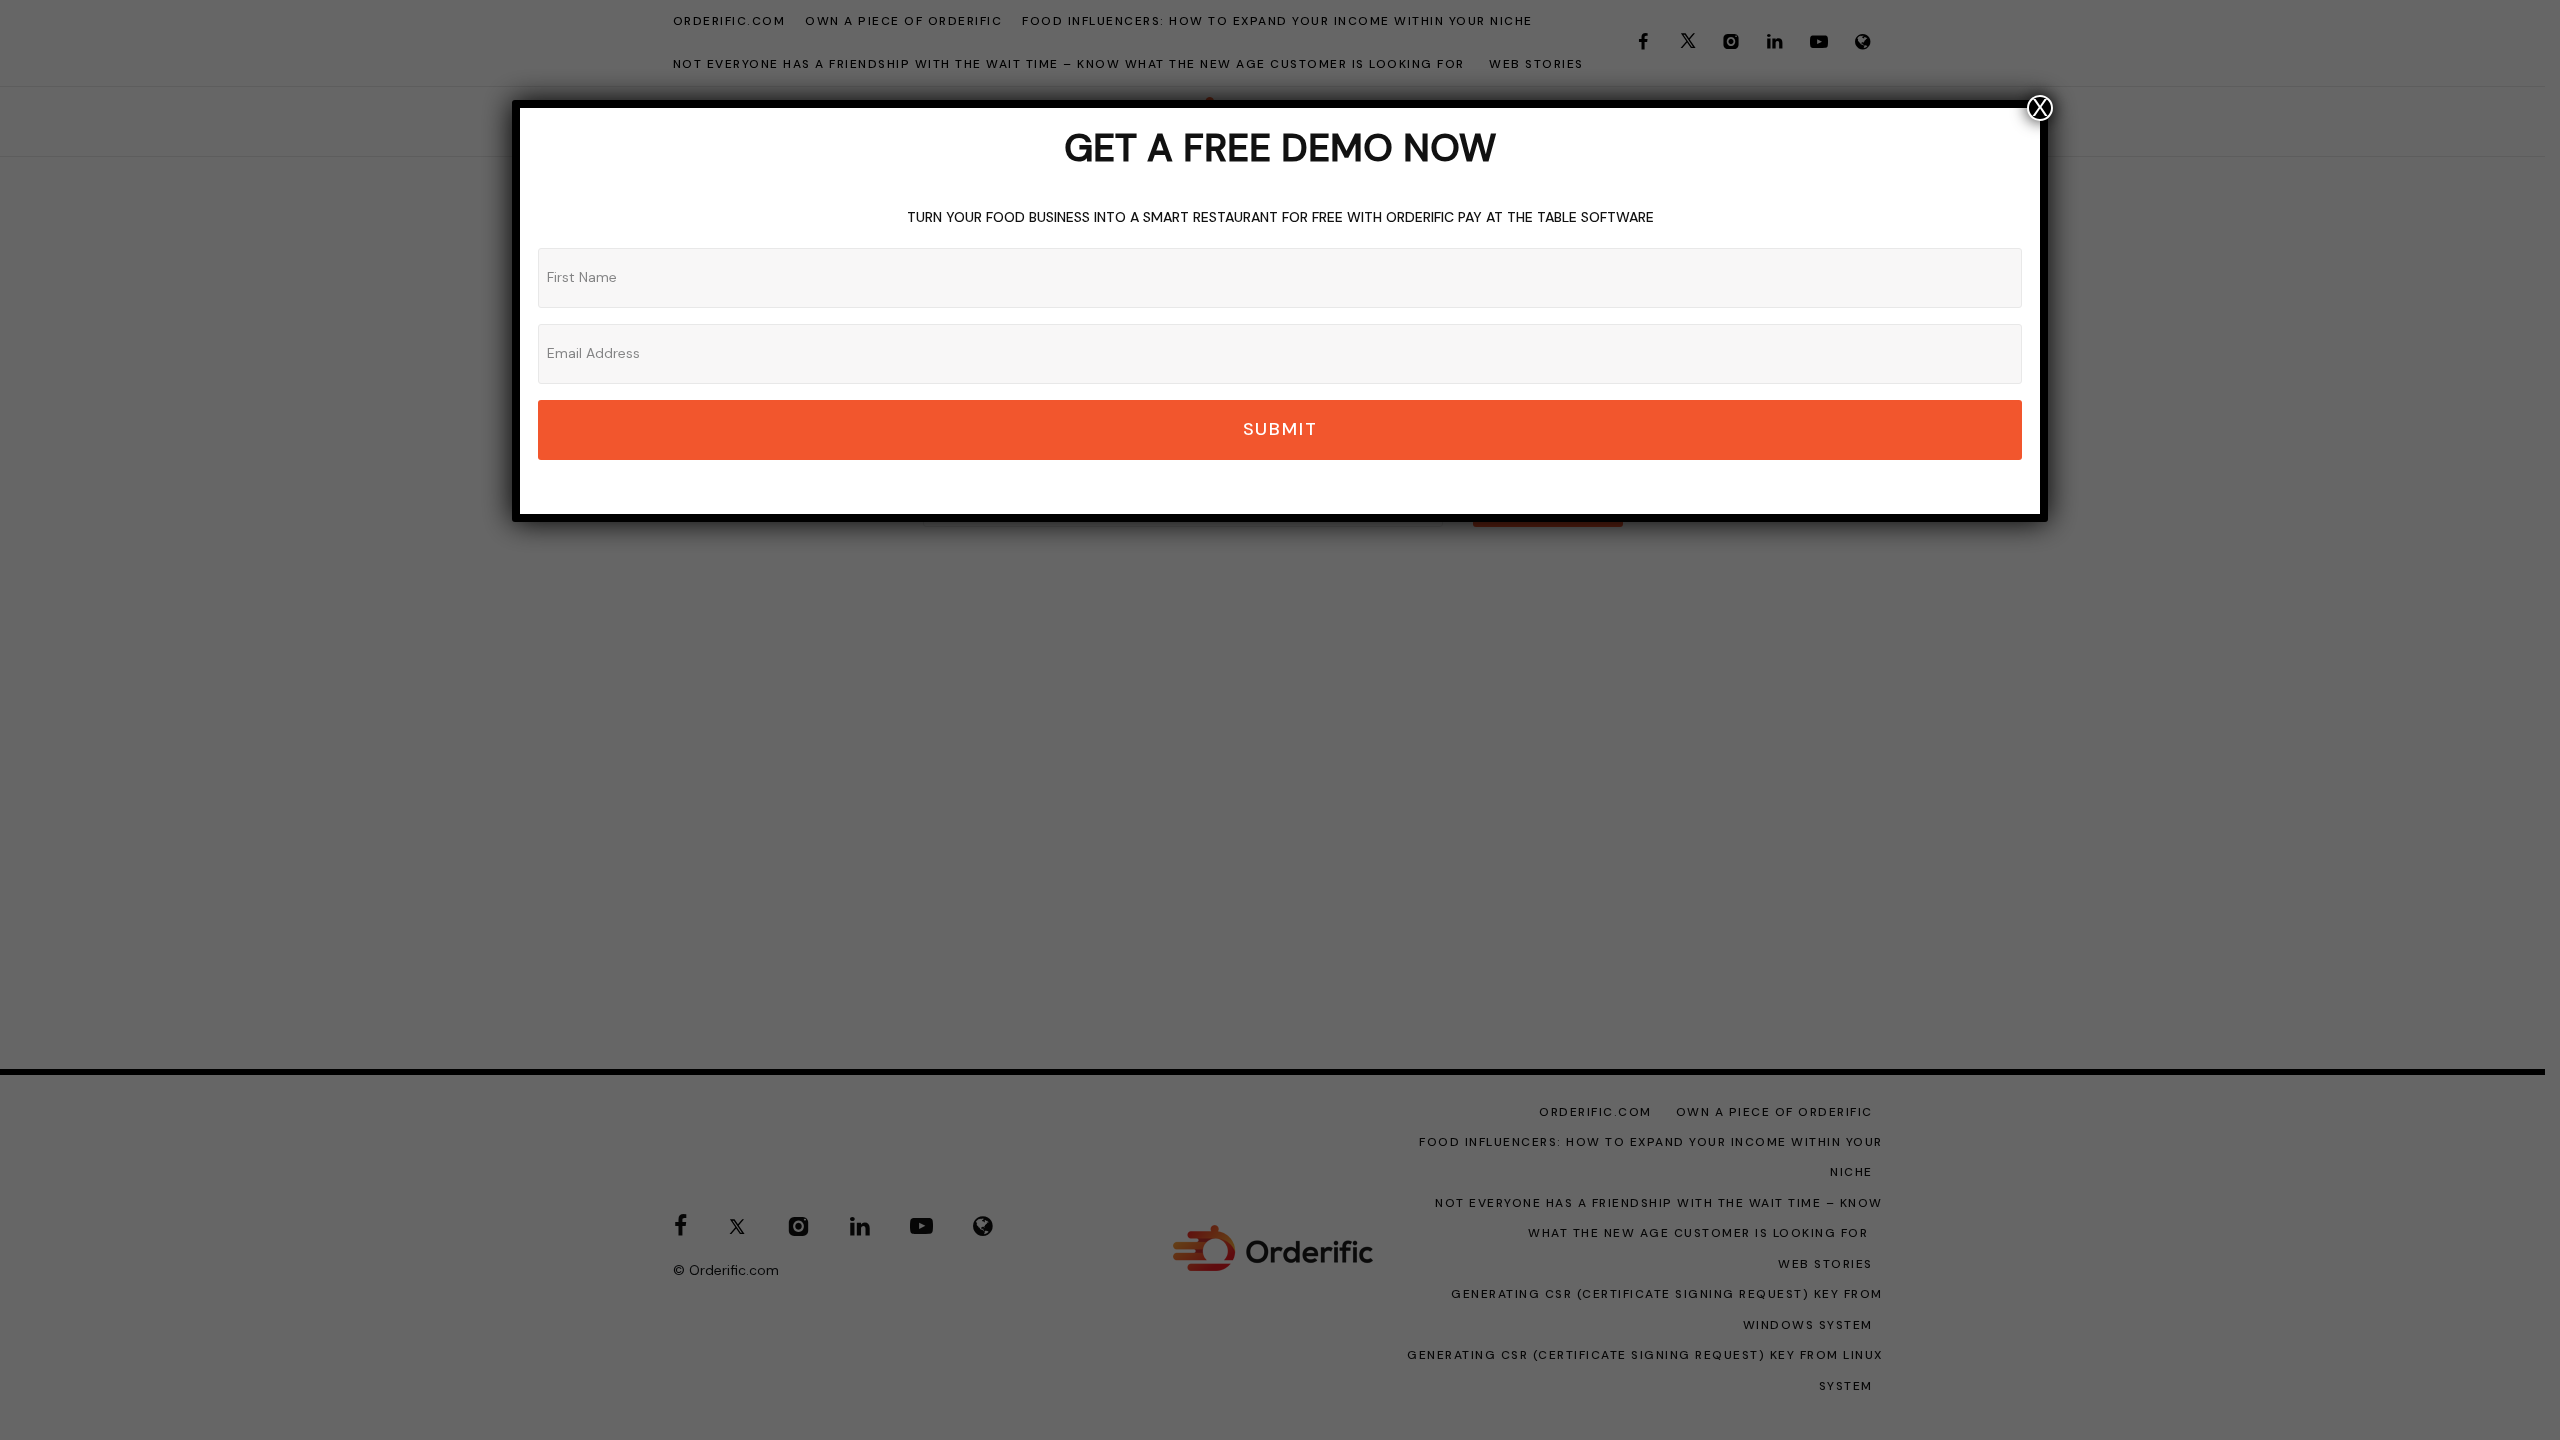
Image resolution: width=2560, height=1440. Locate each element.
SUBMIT (1280, 429)
